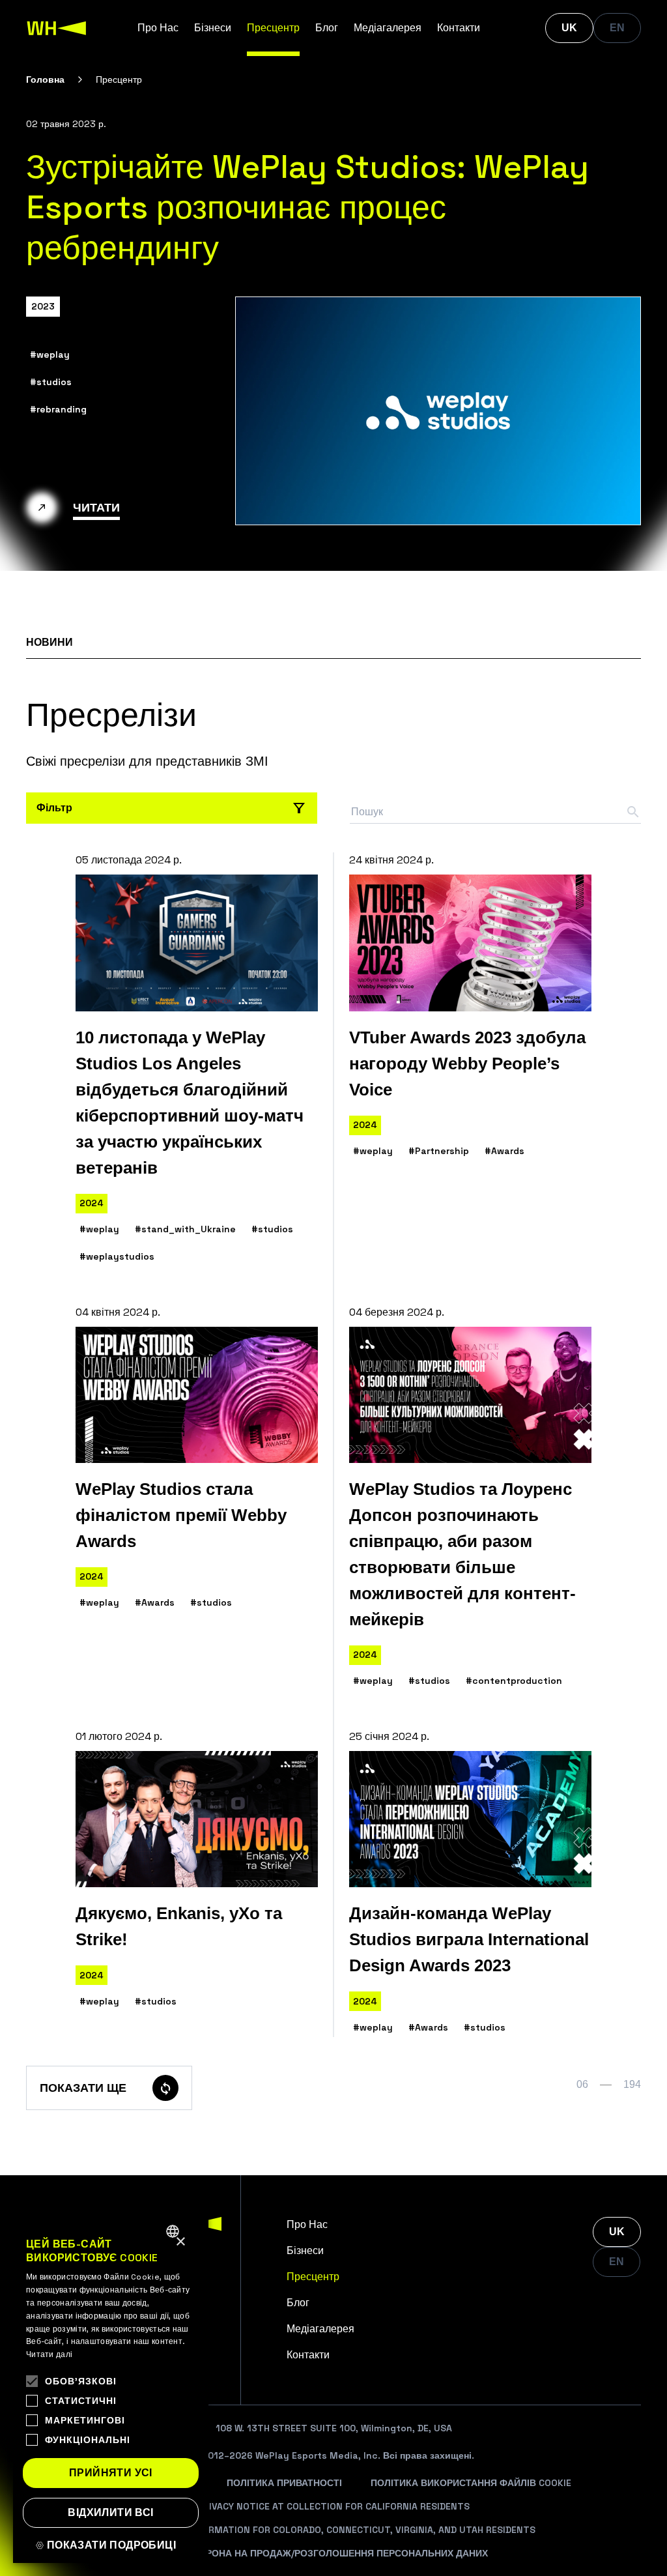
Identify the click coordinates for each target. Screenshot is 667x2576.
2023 (43, 306)
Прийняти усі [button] (111, 2473)
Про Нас (158, 28)
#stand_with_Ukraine (185, 1229)
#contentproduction (514, 1681)
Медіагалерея (388, 28)
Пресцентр (273, 28)
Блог (327, 28)
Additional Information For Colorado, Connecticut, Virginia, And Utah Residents (333, 2530)
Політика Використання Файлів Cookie (471, 2483)
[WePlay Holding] (57, 28)
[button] (111, 2545)
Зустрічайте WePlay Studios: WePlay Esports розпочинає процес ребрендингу (307, 207)
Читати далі (49, 2354)
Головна (45, 80)
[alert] (111, 2389)
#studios (51, 382)
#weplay (50, 355)
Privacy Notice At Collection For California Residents (333, 2506)
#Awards (504, 1151)
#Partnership (439, 1151)
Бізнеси (213, 28)
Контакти (459, 28)
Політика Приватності (284, 2483)
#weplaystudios (117, 1256)
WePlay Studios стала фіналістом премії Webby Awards (181, 1515)
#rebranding (58, 409)
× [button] (180, 2242)
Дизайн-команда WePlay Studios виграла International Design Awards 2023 (469, 1939)
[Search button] (633, 812)
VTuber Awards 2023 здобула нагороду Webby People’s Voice (467, 1064)
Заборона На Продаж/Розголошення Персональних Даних (334, 2553)
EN (617, 28)
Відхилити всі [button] (110, 2512)
